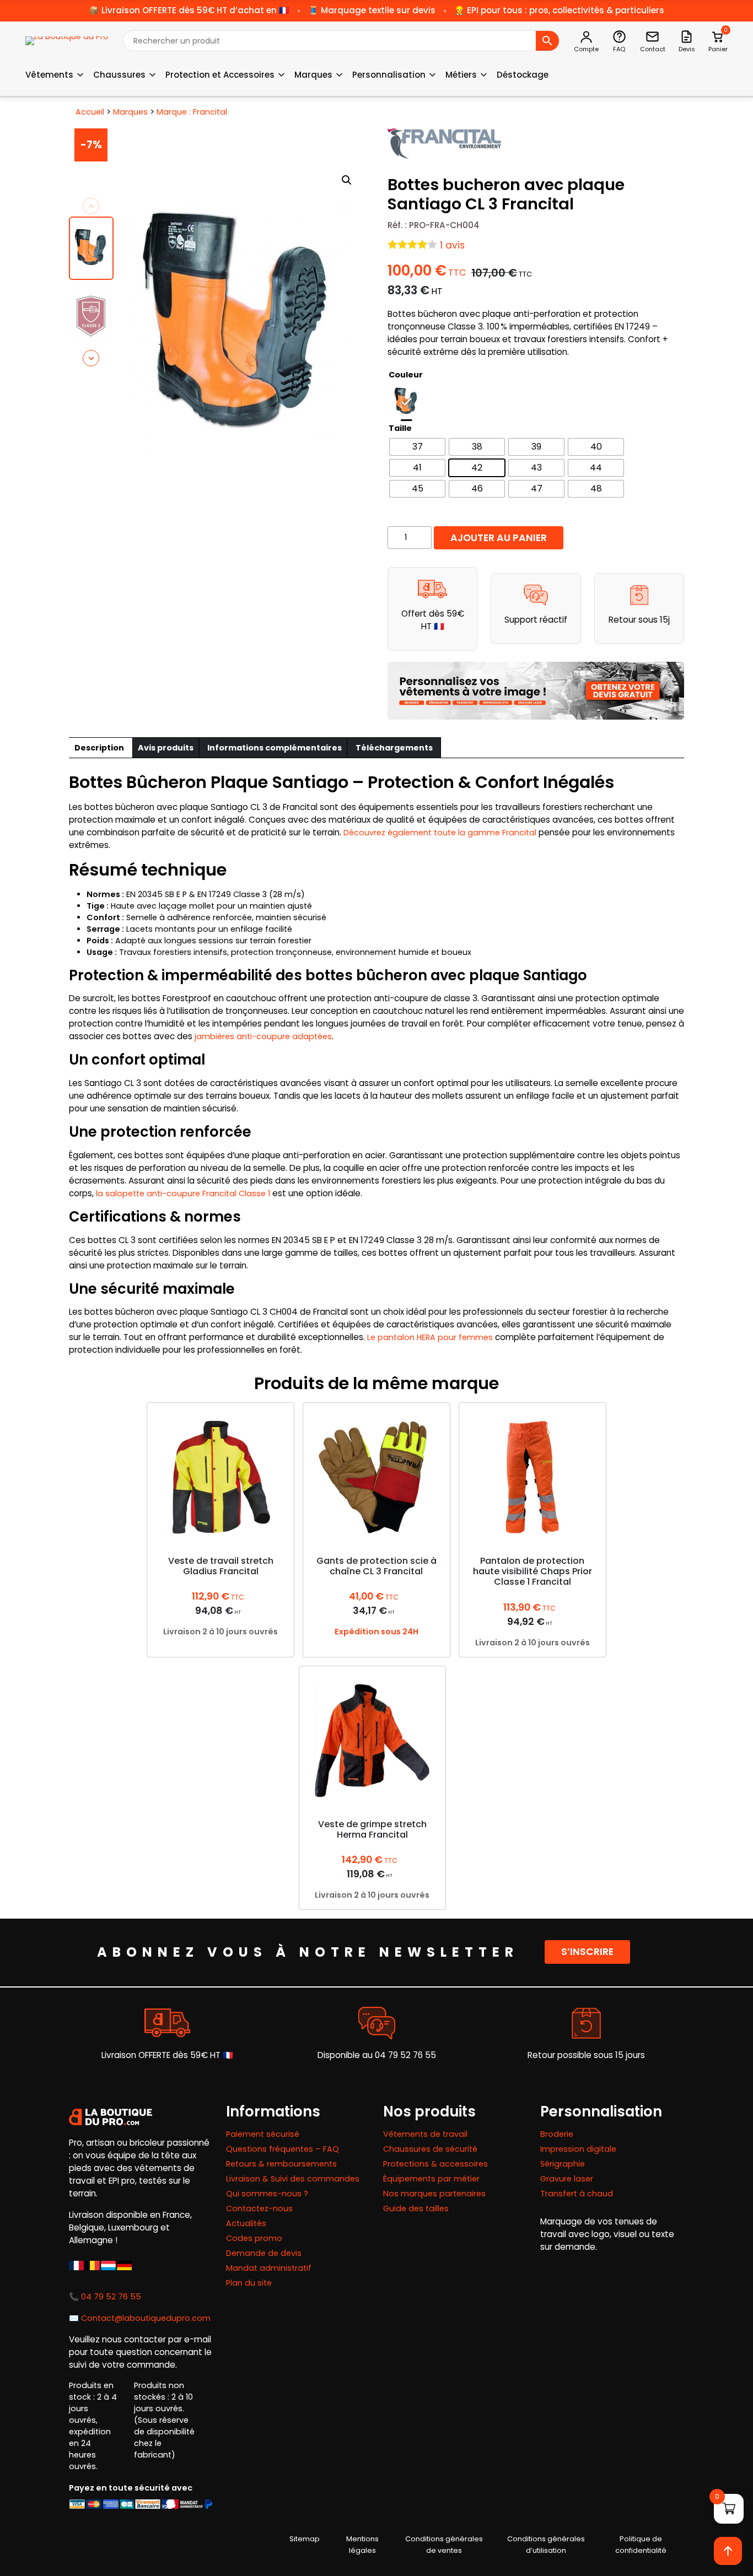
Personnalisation (389, 75)
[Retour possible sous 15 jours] (586, 2023)
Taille (400, 428)
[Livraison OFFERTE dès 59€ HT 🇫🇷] (167, 2023)
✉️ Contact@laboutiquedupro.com (140, 2318)
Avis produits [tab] (166, 748)
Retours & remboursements (281, 2164)
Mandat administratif (269, 2268)
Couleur (406, 375)
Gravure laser (567, 2179)
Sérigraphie (563, 2164)
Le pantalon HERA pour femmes (430, 1337)
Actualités (246, 2223)
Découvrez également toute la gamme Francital (440, 833)
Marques (313, 75)
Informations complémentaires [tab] (275, 748)
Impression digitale (578, 2149)
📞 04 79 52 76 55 (105, 2297)
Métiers (461, 75)
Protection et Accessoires (220, 75)
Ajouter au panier (499, 538)
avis (452, 245)
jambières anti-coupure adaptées (263, 1036)
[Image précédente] (91, 206)
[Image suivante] (91, 358)
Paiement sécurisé (263, 2134)
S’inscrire (587, 1952)
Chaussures (119, 75)
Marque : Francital (192, 112)
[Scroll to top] (728, 2551)
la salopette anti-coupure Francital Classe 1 (183, 1194)
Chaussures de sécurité (430, 2149)
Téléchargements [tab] (394, 748)
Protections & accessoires (435, 2164)
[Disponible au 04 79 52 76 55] (377, 2023)
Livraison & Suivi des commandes (293, 2179)
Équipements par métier (431, 2179)
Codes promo (254, 2238)
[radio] (406, 402)
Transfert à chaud (577, 2194)
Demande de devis (264, 2253)
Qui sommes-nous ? (267, 2194)
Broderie (557, 2134)
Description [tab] (99, 748)
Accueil (90, 112)
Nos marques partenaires (434, 2194)
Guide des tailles (416, 2208)
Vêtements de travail (425, 2134)
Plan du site (249, 2283)
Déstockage (523, 75)
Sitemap (305, 2539)
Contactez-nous (259, 2208)
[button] (347, 180)
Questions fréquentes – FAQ (283, 2149)
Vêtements (49, 75)
